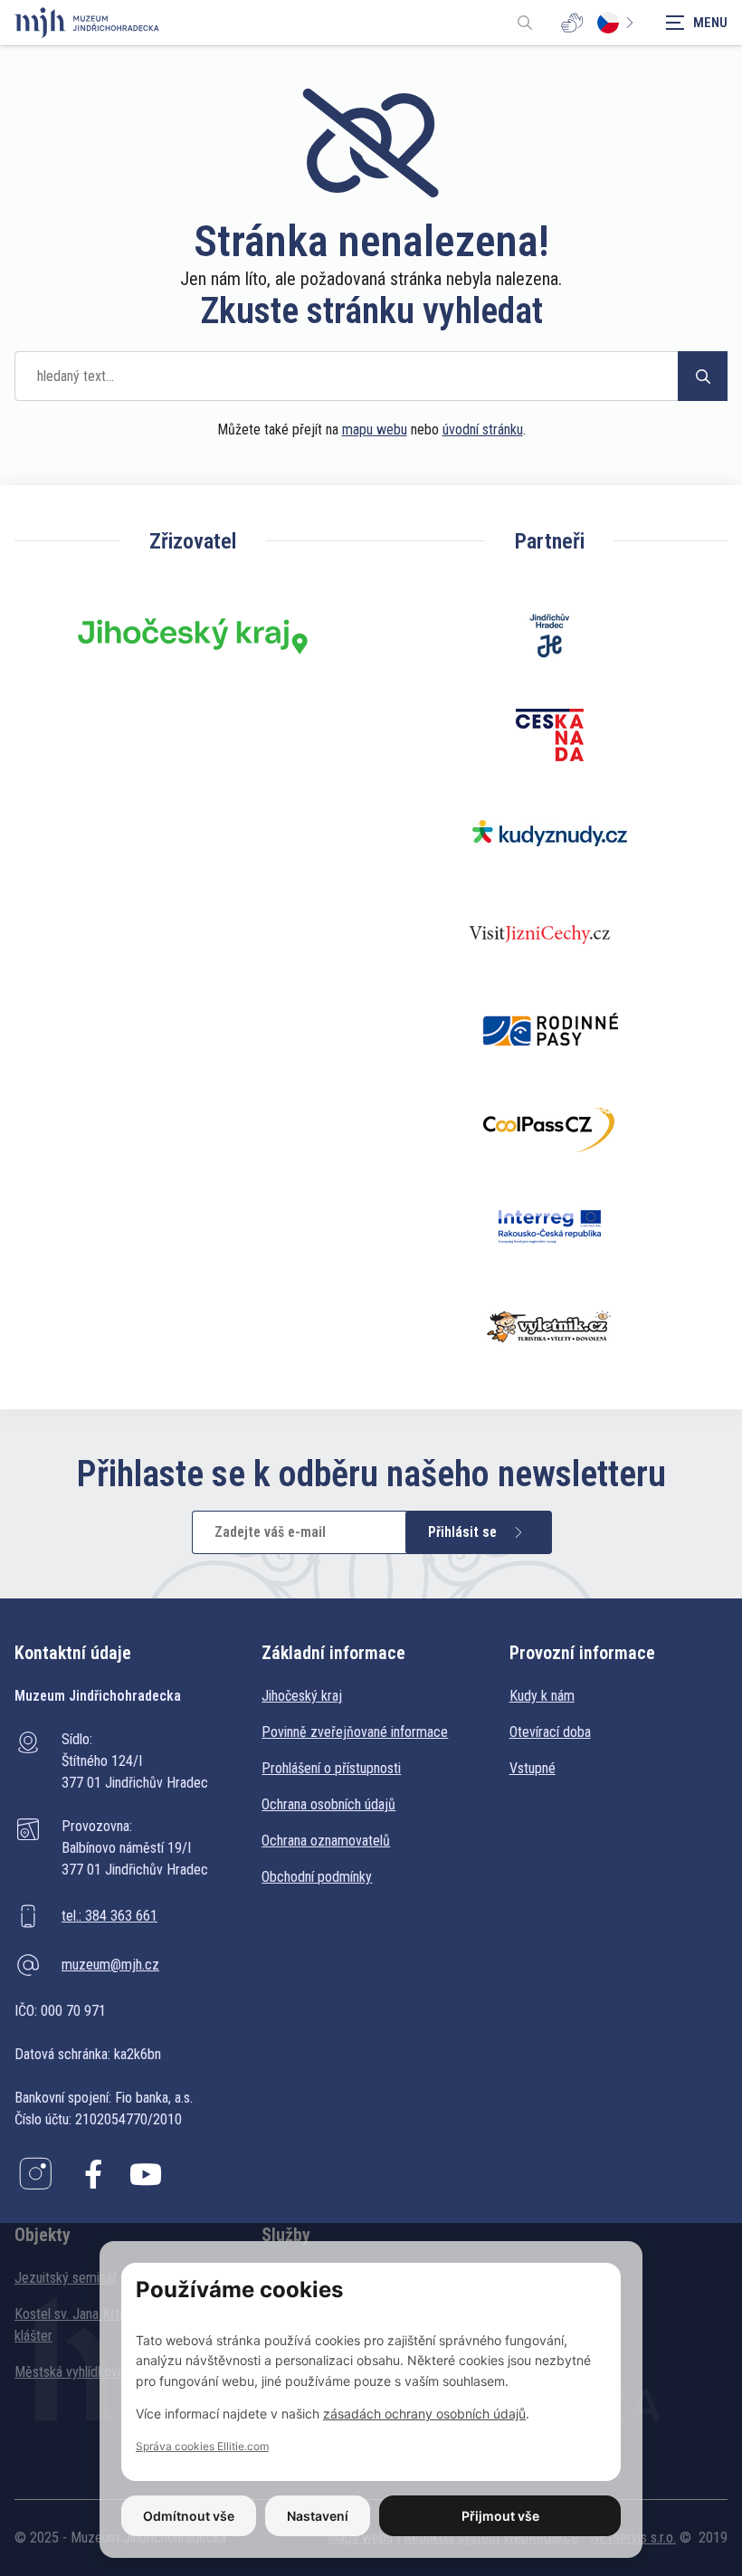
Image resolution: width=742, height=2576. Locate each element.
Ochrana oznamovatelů (326, 1841)
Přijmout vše (500, 2516)
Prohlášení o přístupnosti (331, 1768)
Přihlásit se (462, 1532)
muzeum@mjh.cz (110, 1965)
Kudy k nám (542, 1696)
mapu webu (375, 429)
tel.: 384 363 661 (109, 1916)
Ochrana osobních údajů (328, 1804)
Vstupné (533, 1768)
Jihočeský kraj (302, 1696)
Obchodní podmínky (317, 1877)
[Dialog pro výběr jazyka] (619, 23)
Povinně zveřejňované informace (355, 1732)
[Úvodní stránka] (87, 23)
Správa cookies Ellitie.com (202, 2446)
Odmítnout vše (189, 2516)
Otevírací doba (550, 1732)
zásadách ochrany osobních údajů (424, 2414)
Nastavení (318, 2516)
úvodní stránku (483, 429)
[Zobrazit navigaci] (697, 23)
